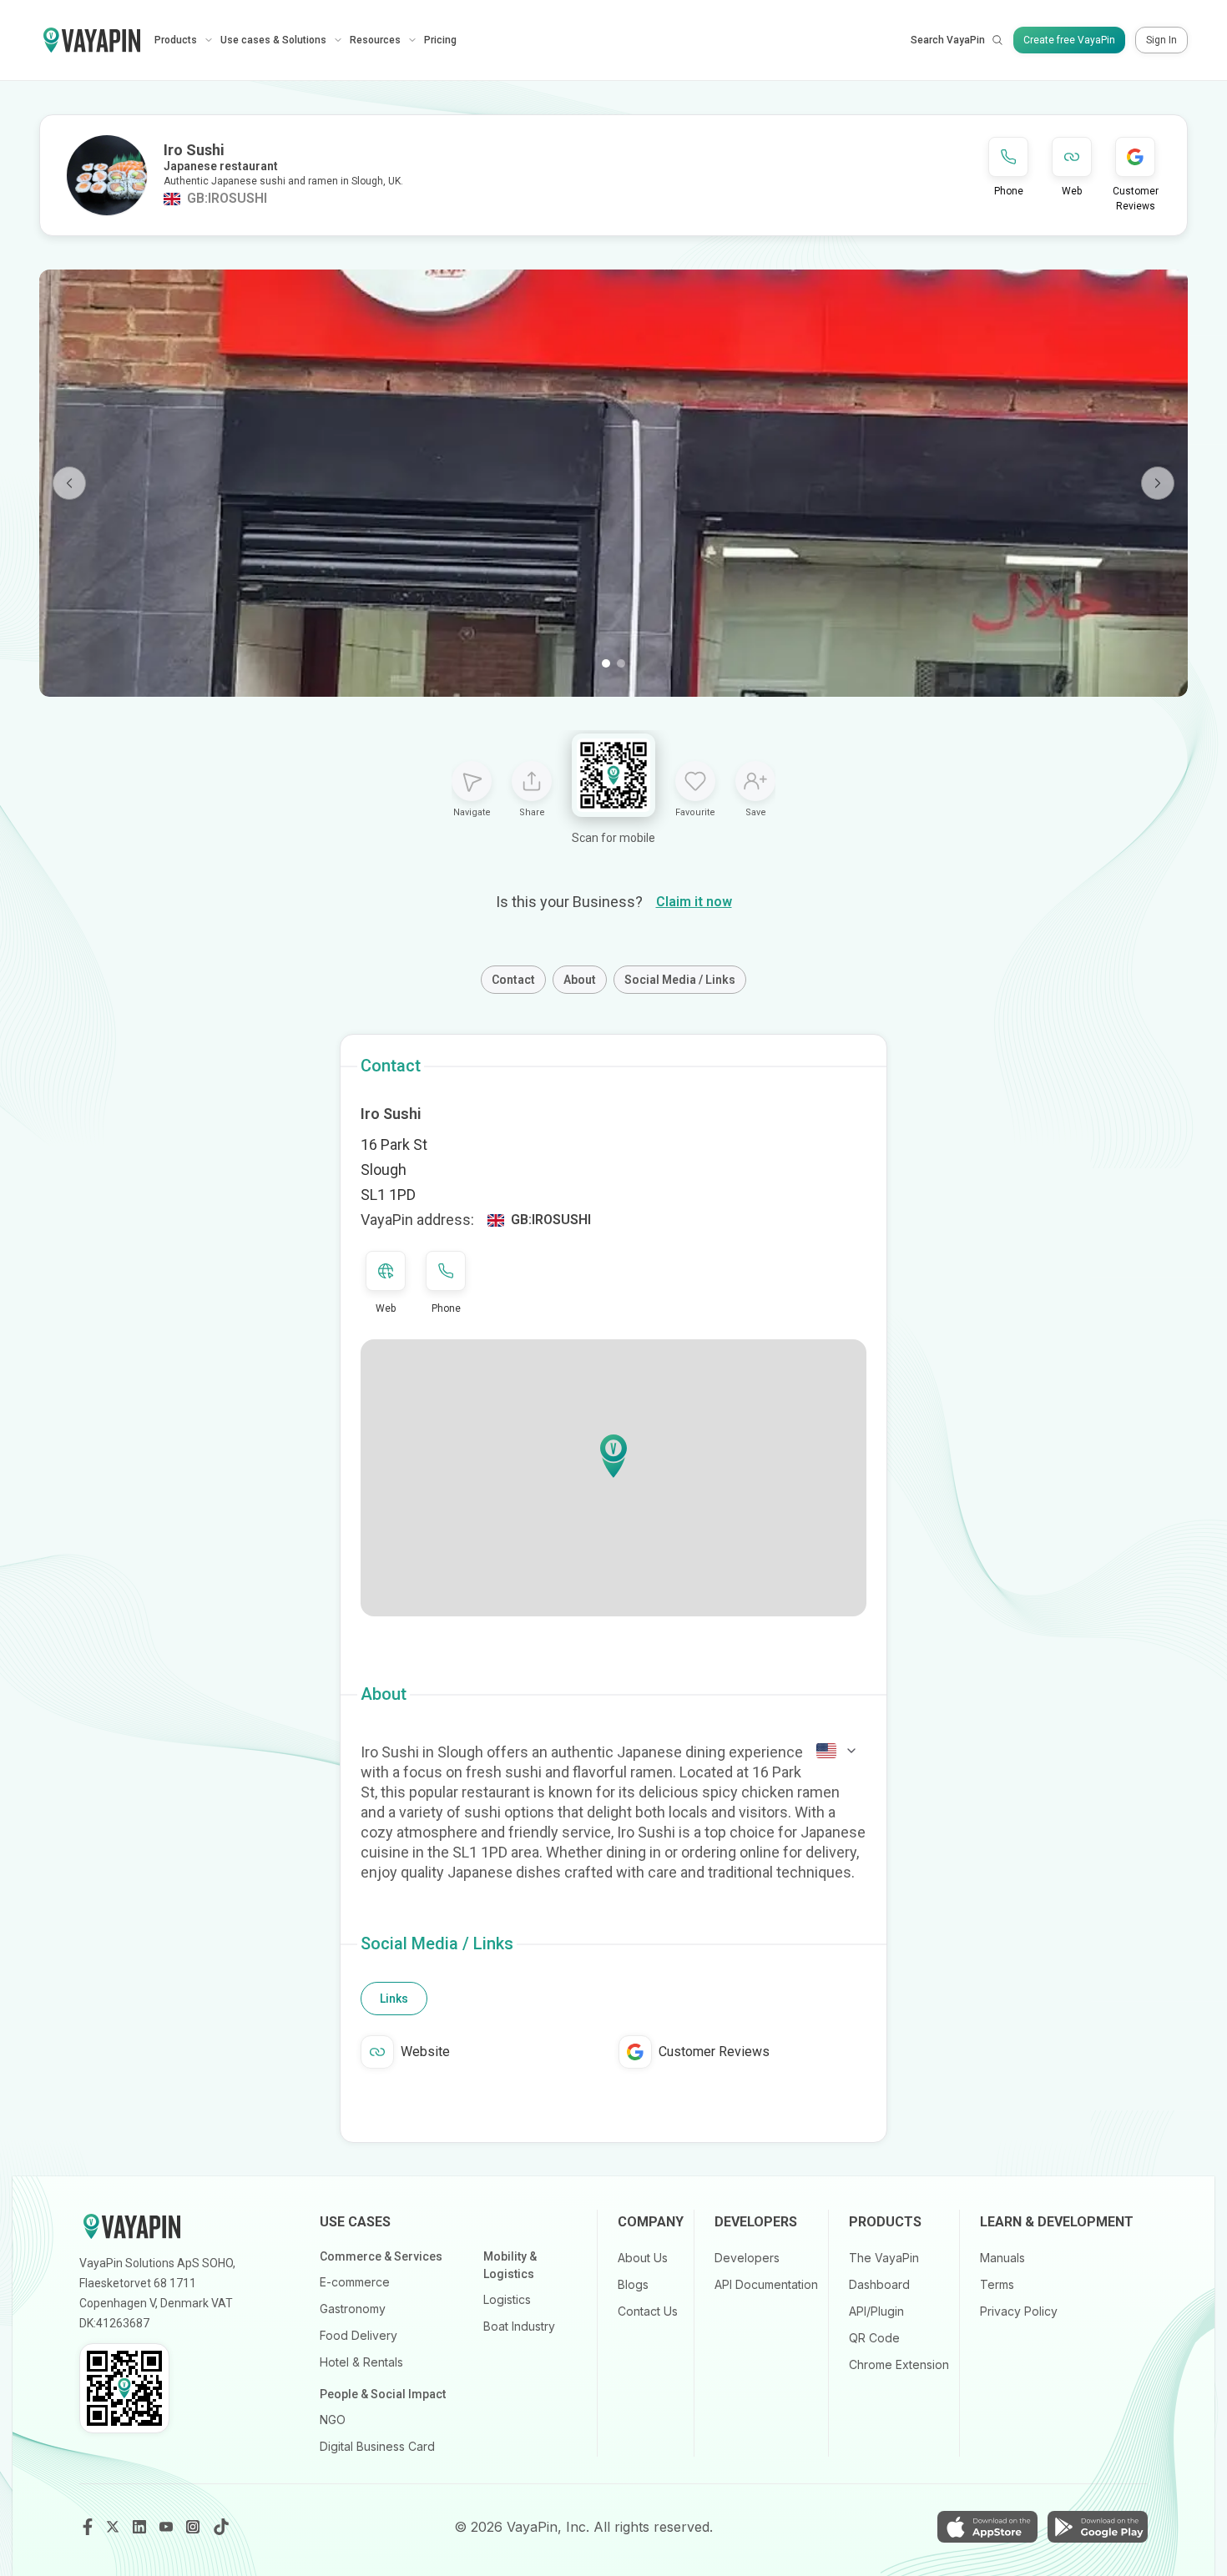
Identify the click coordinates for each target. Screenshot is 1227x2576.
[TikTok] (221, 2527)
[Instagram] (194, 2527)
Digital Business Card (377, 2446)
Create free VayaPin (1069, 40)
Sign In (1161, 40)
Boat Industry (519, 2326)
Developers (747, 2258)
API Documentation (766, 2284)
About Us (643, 2258)
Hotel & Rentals (361, 2362)
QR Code (874, 2338)
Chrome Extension (899, 2364)
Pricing (440, 40)
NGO (333, 2420)
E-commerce (355, 2282)
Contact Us (648, 2311)
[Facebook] (88, 2527)
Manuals (1002, 2258)
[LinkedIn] (141, 2527)
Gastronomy (353, 2309)
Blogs (633, 2284)
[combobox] (837, 1751)
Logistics (507, 2299)
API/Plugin (876, 2311)
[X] (114, 2527)
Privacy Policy (1019, 2311)
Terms (997, 2284)
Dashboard (879, 2284)
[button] (613, 1456)
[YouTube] (168, 2527)
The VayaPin (884, 2258)
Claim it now (694, 902)
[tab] (394, 1999)
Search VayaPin (948, 40)
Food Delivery (359, 2335)
